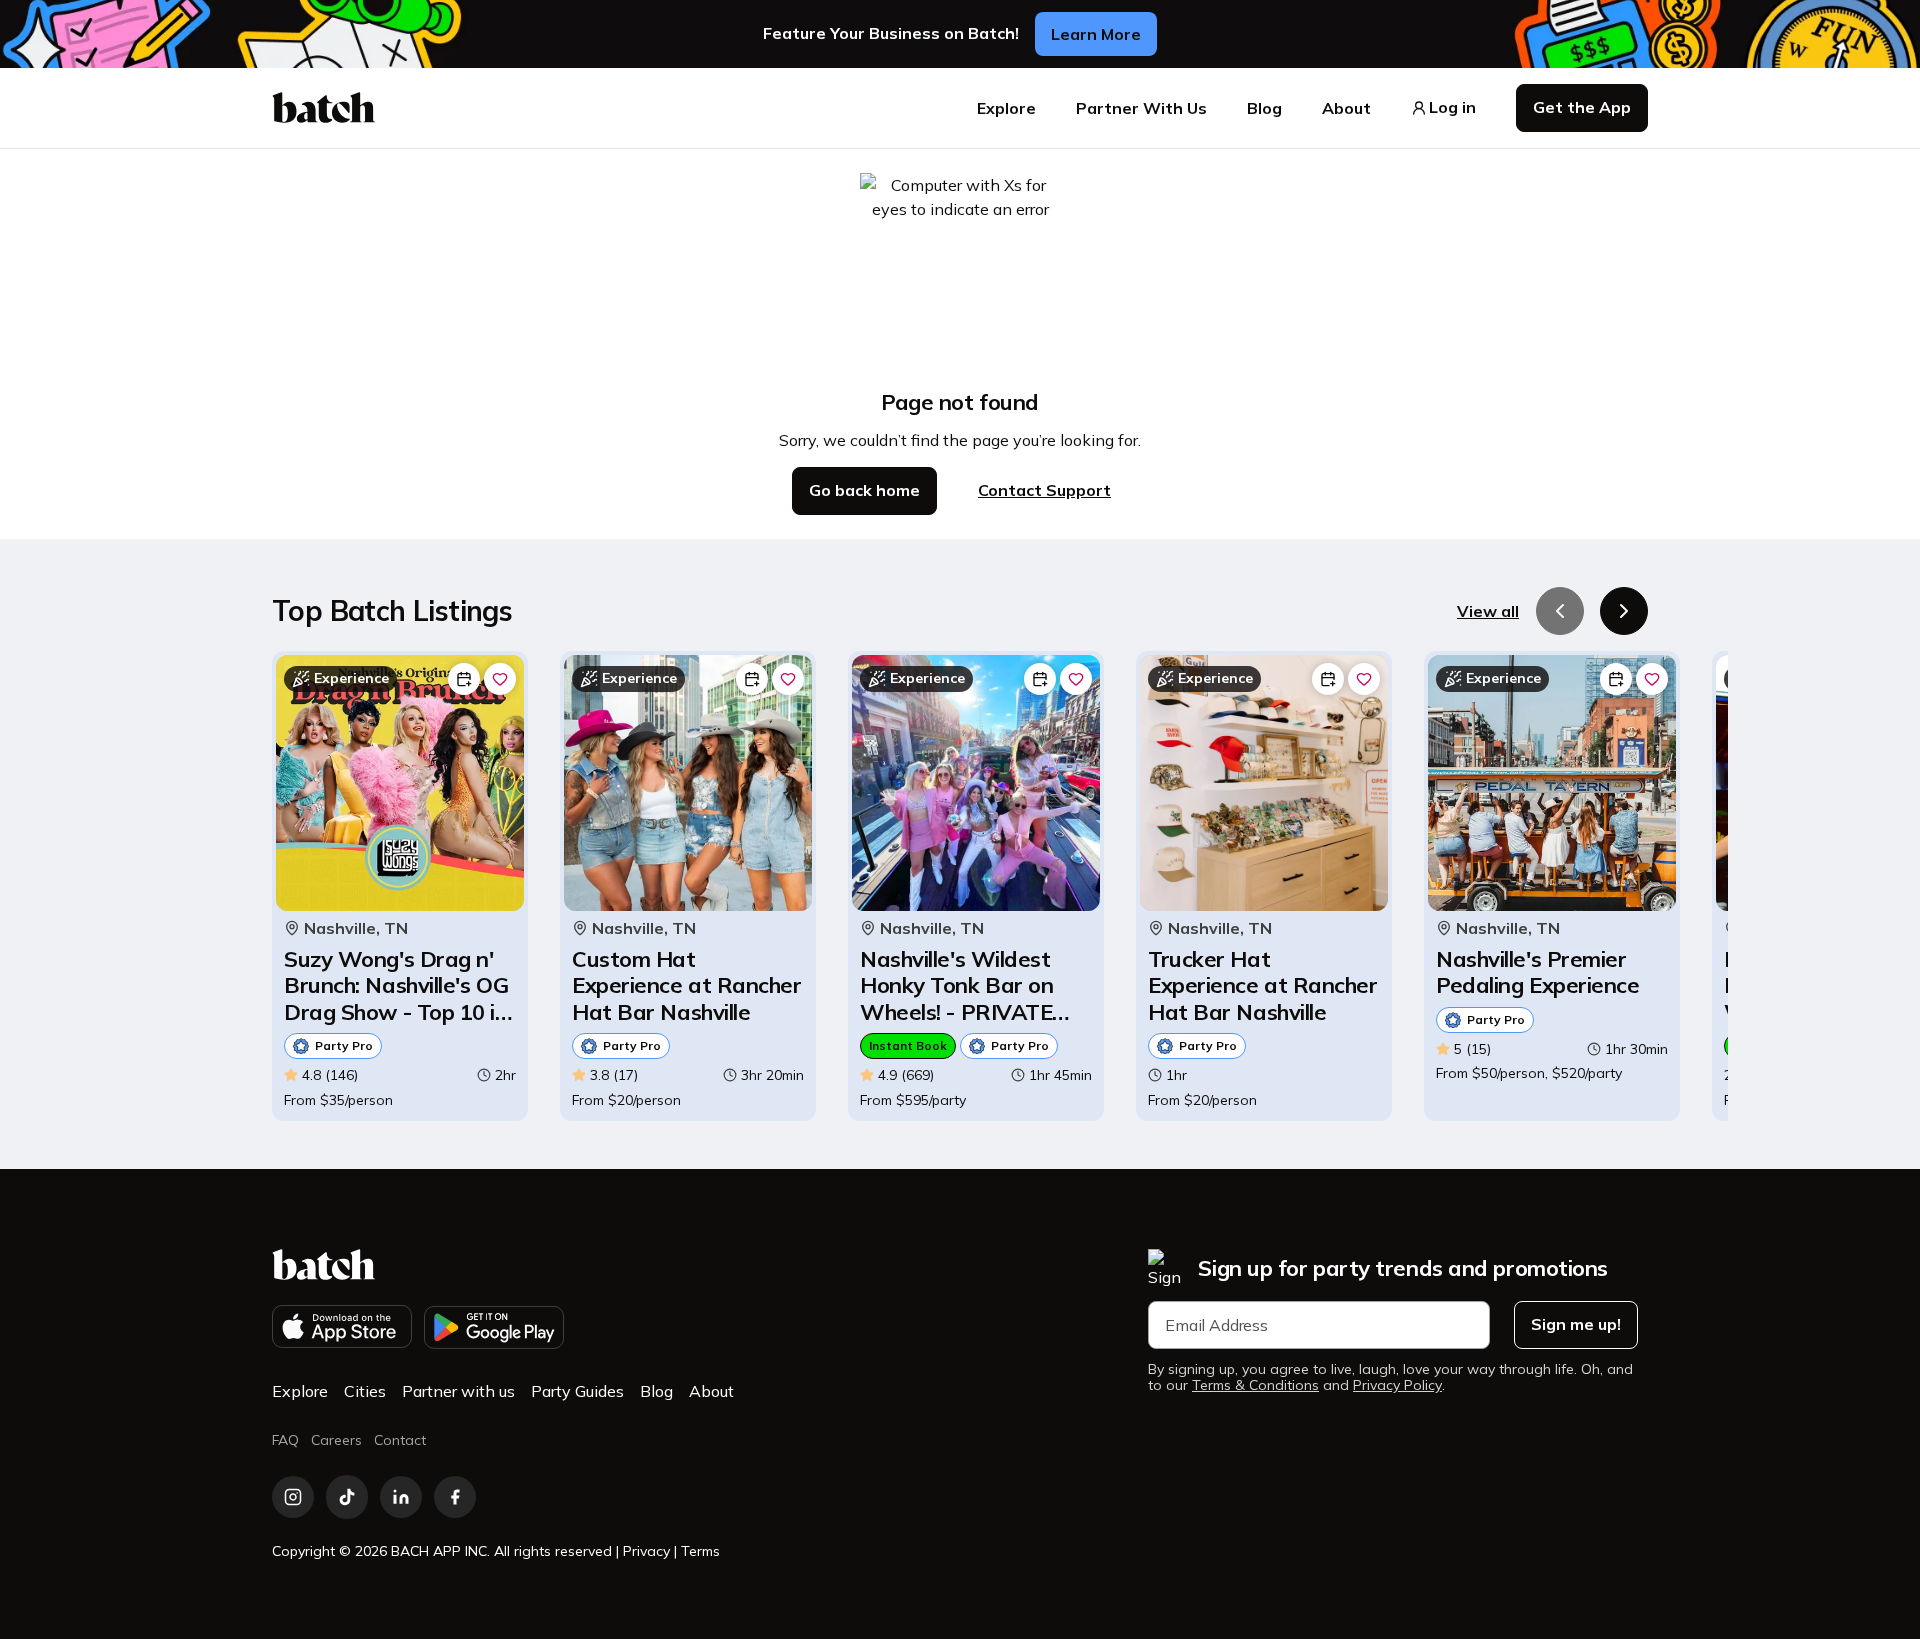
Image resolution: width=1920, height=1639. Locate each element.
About (1346, 108)
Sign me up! (1576, 1324)
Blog (1264, 108)
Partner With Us (1141, 108)
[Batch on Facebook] (455, 1497)
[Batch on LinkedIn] (401, 1497)
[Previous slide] (1560, 611)
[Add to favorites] (500, 679)
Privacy (646, 1551)
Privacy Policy (1397, 1385)
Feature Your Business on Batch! (891, 33)
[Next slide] (1624, 611)
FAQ (285, 1440)
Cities (365, 1391)
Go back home (864, 490)
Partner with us (458, 1391)
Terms (700, 1551)
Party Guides (577, 1391)
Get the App (1582, 107)
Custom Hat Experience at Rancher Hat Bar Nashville (687, 985)
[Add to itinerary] (464, 679)
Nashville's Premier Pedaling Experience (1537, 972)
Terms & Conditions (1255, 1385)
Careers (336, 1440)
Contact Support (1044, 490)
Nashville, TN (356, 928)
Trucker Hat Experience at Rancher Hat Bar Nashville (1263, 985)
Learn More (1096, 34)
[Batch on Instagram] (293, 1497)
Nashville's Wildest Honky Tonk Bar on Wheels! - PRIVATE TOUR (956, 985)
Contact (400, 1440)
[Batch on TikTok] (347, 1497)
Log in (1452, 107)
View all (1488, 611)
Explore (1006, 108)
